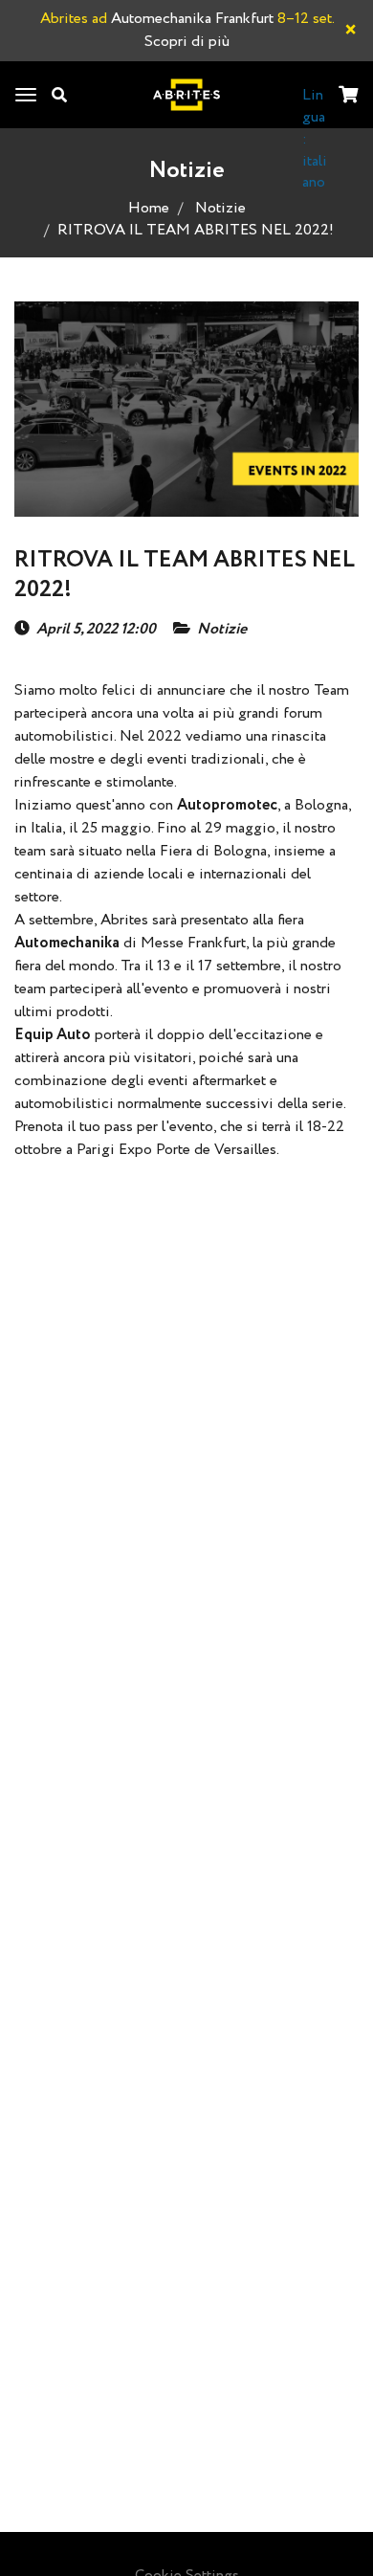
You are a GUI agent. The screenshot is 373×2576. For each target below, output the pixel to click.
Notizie (220, 208)
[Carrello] (348, 96)
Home (149, 208)
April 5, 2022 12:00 (96, 630)
